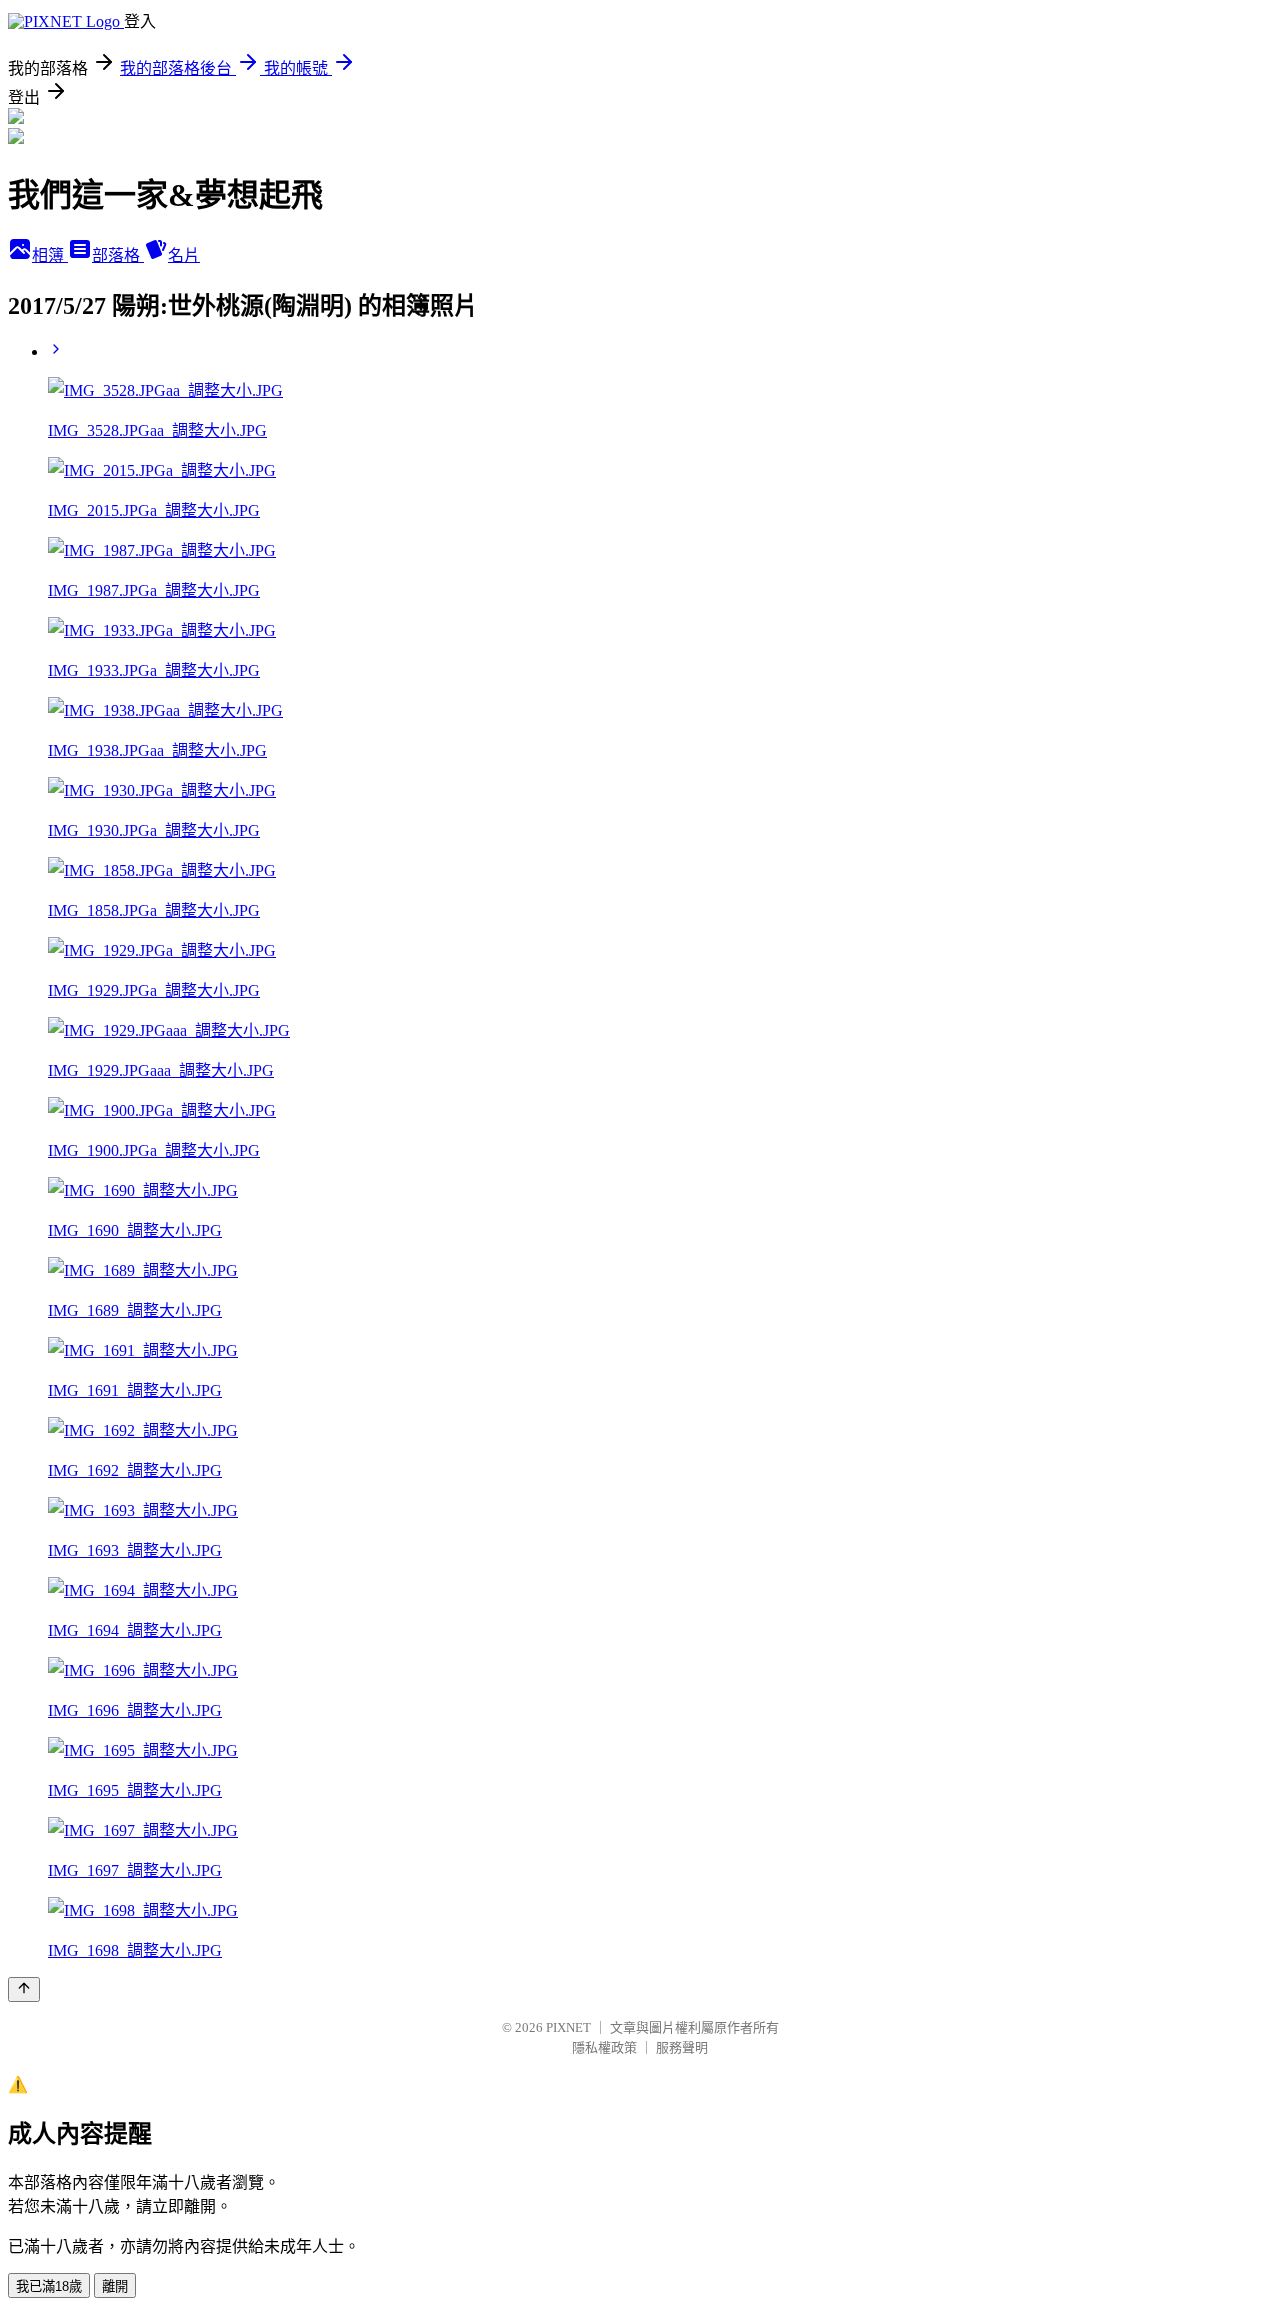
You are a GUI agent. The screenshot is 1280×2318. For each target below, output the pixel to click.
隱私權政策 (604, 2047)
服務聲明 (682, 2047)
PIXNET (568, 2027)
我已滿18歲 (49, 2286)
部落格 (118, 255)
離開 (115, 2286)
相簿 (50, 255)
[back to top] (24, 1989)
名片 (184, 255)
